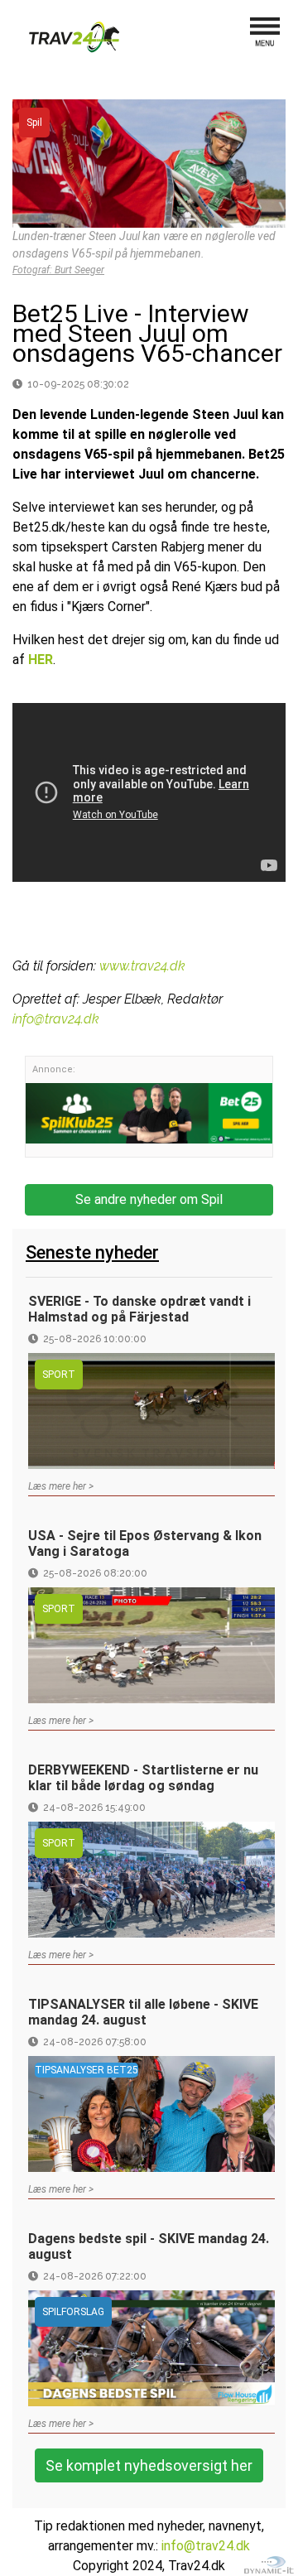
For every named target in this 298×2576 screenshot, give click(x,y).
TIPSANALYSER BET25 (87, 2070)
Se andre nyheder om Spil (149, 1199)
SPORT (59, 1375)
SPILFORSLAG (73, 2312)
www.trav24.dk (142, 966)
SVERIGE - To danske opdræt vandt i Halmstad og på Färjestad (139, 1309)
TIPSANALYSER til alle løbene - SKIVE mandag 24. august (143, 2012)
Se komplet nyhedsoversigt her (149, 2465)
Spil (34, 123)
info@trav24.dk (56, 1019)
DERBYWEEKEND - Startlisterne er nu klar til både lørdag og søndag (143, 1778)
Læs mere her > (61, 1486)
